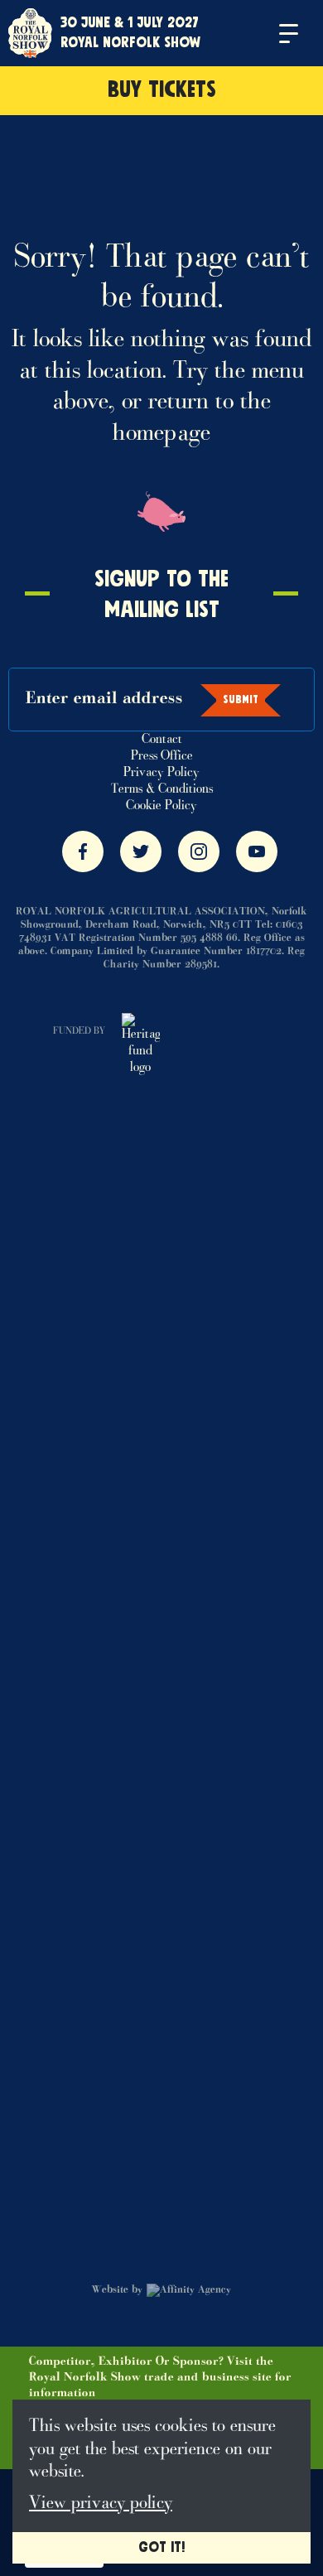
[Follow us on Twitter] (141, 851)
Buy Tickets (162, 90)
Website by (117, 2290)
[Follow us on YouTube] (257, 851)
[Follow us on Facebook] (83, 851)
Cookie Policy (161, 806)
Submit (241, 700)
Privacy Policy (161, 773)
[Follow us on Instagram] (199, 851)
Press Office (162, 756)
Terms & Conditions (162, 789)
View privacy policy (101, 2504)
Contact (162, 740)
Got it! (161, 2548)
